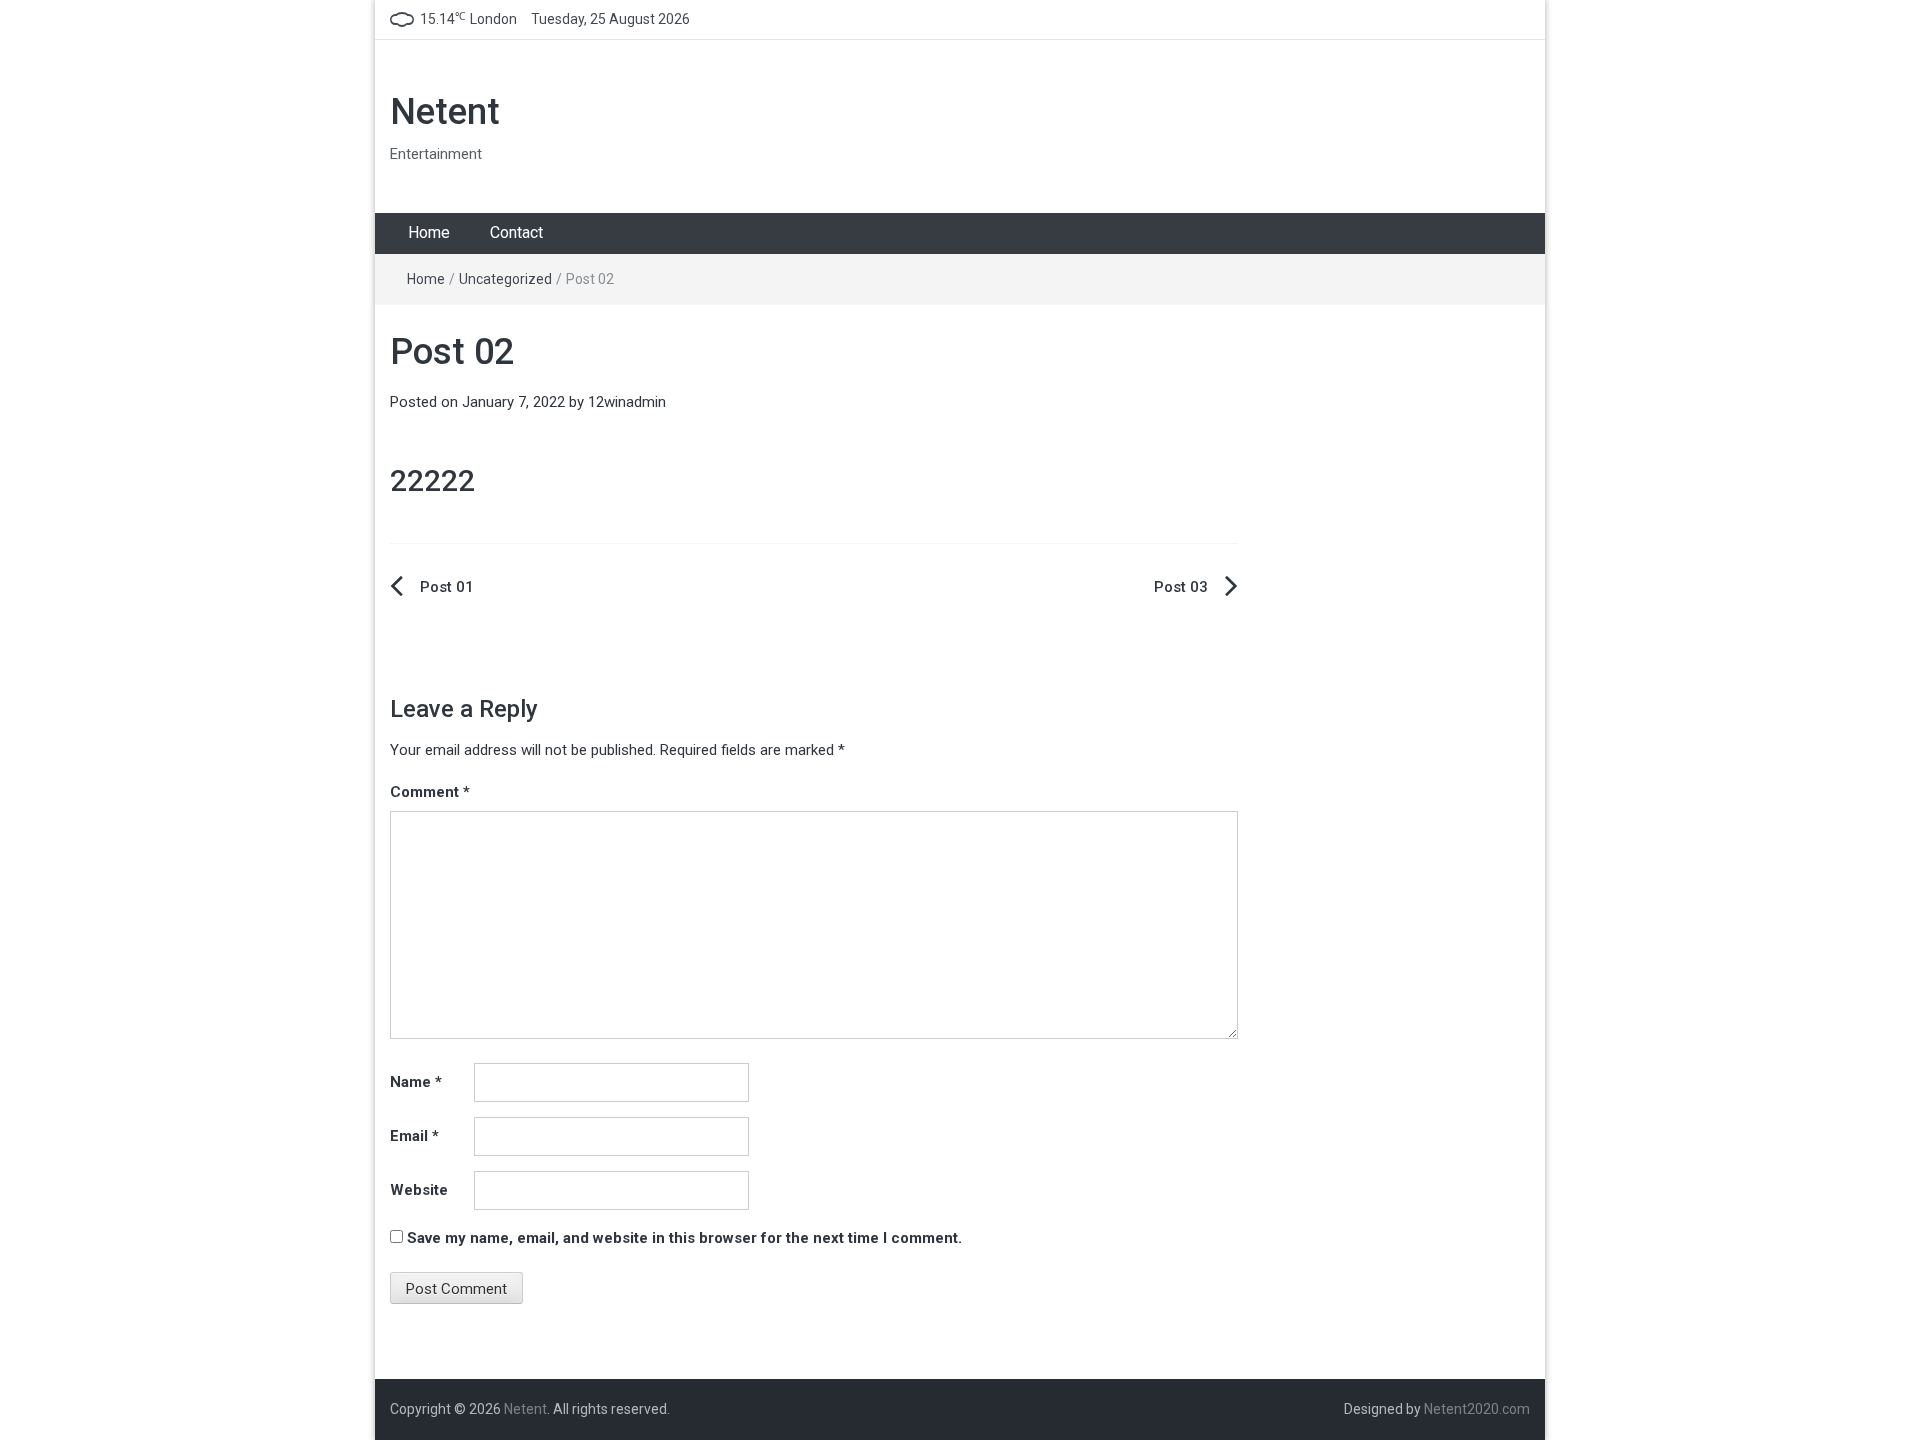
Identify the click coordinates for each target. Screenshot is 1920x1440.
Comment (430, 792)
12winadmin (627, 402)
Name (416, 1082)
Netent (445, 112)
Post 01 (447, 587)
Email (414, 1136)
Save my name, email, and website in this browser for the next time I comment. (684, 1238)
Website (419, 1190)
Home (429, 232)
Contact (516, 232)
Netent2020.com (1477, 1409)
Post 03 (1181, 587)
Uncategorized (505, 279)
